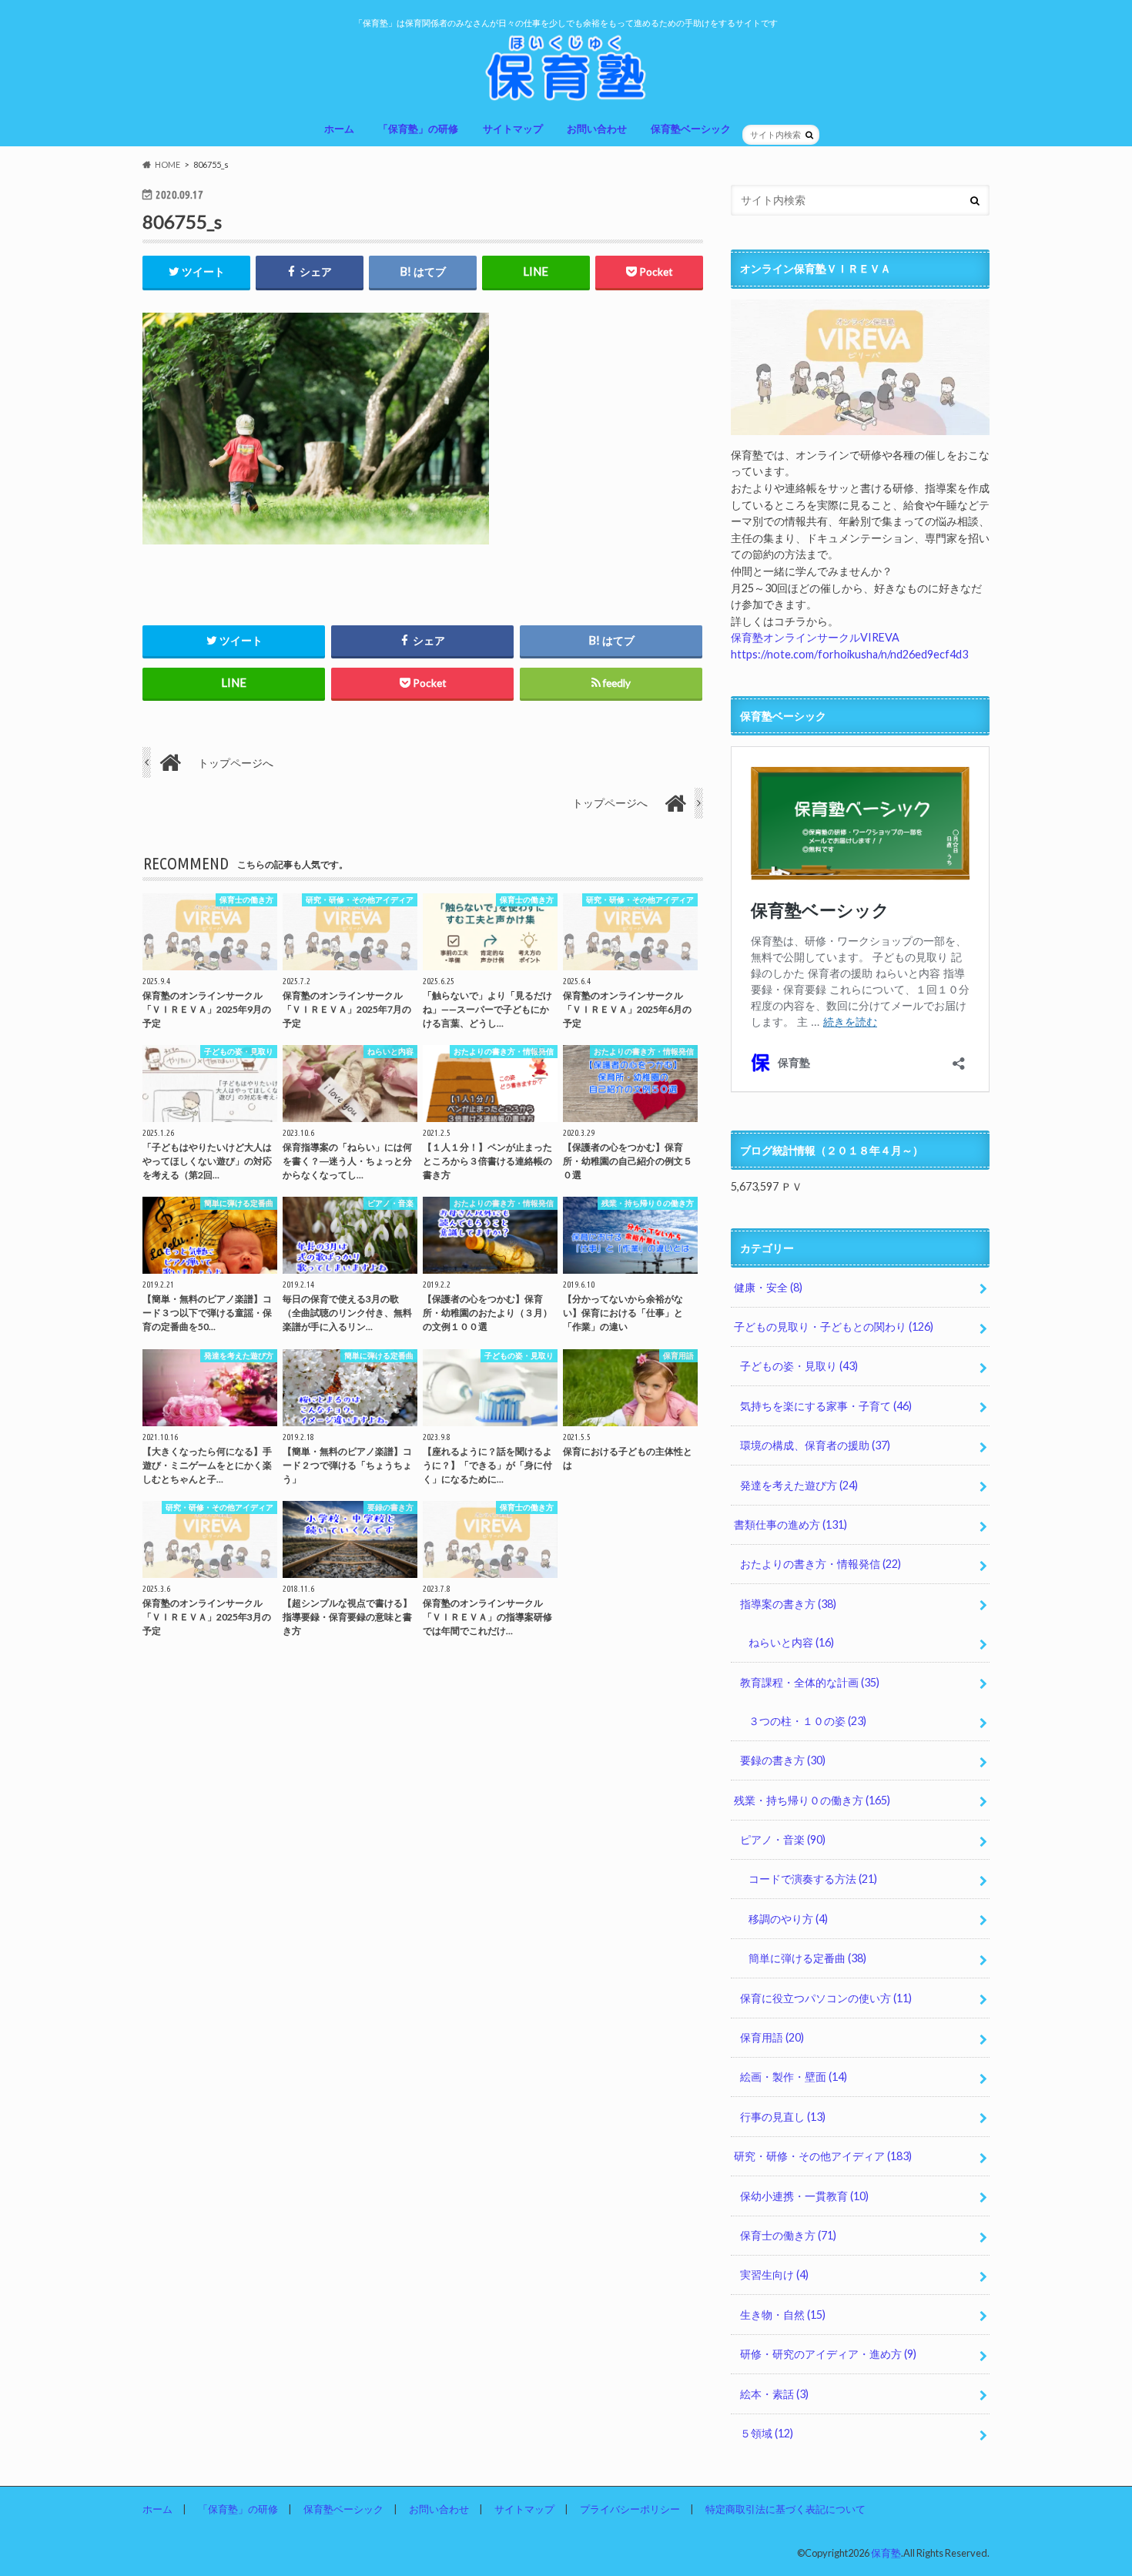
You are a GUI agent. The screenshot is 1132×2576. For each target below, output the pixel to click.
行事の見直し (783, 2117)
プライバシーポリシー (630, 2509)
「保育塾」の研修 (418, 129)
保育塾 (886, 2553)
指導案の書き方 (788, 1604)
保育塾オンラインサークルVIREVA (815, 637)
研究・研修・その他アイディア (823, 2156)
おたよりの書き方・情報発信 (821, 1564)
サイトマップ (513, 129)
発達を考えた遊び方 (799, 1485)
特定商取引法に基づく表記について (785, 2509)
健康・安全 (768, 1287)
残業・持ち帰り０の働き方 (812, 1800)
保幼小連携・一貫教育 (804, 2196)
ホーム (339, 129)
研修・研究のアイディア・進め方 (828, 2354)
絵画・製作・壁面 (794, 2077)
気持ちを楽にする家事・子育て (826, 1406)
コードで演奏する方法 (813, 1879)
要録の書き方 (783, 1760)
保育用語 (772, 2037)
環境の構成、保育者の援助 (815, 1445)
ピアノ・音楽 (783, 1839)
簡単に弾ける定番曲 (807, 1958)
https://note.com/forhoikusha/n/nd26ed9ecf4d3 (849, 654)
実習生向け (774, 2275)
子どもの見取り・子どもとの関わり (834, 1327)
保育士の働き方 (788, 2235)
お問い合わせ (597, 129)
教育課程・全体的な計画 (810, 1682)
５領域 (767, 2433)
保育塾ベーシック (691, 129)
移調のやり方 (788, 1919)
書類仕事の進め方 (790, 1524)
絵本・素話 (774, 2394)
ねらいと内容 (791, 1642)
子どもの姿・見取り (799, 1366)
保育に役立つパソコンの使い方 (826, 1998)
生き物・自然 (783, 2315)
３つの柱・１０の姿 (807, 1721)
